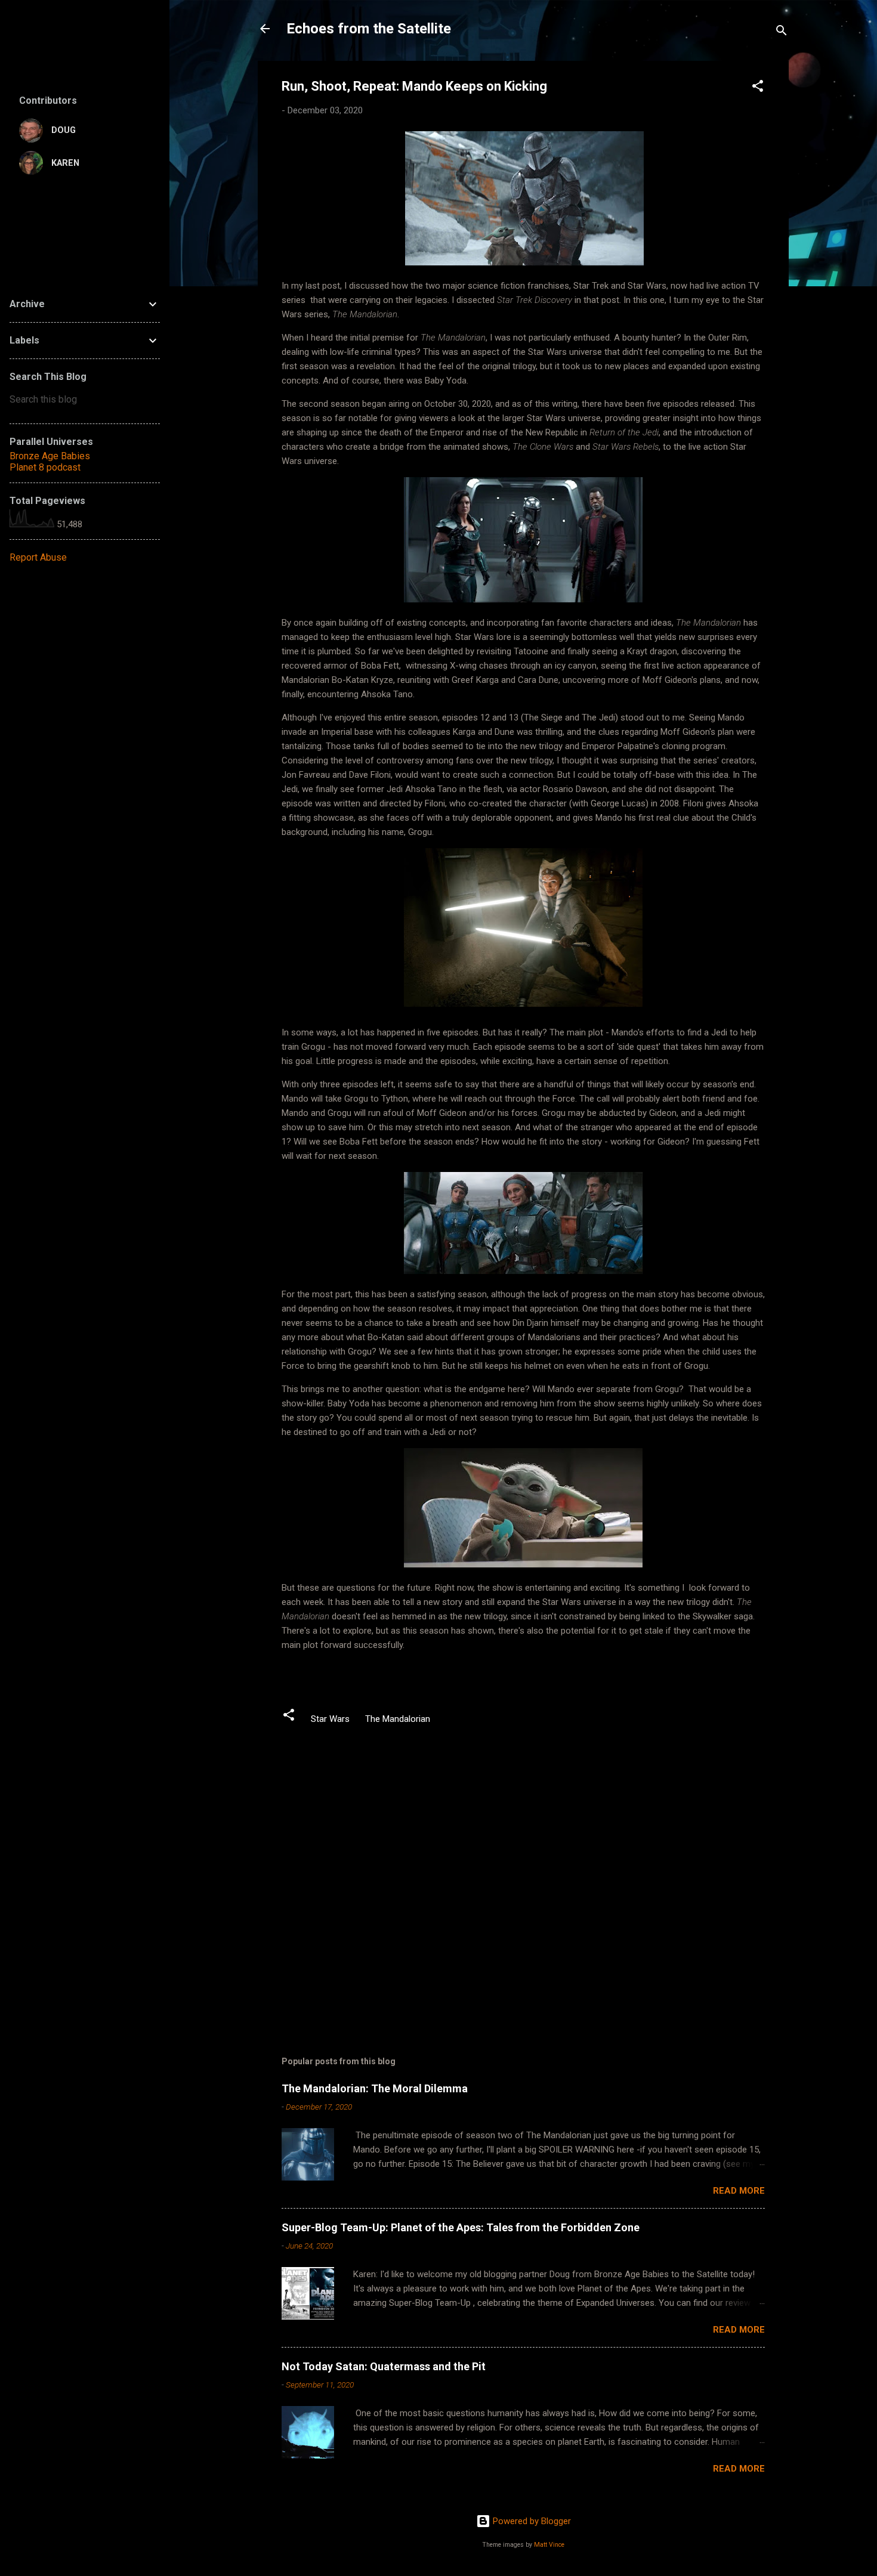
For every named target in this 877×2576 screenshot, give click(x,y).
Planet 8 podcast (45, 467)
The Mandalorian (398, 1719)
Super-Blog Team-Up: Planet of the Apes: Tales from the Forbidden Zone (461, 2227)
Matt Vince (549, 2545)
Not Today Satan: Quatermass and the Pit (384, 2366)
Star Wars (330, 1719)
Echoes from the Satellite (369, 29)
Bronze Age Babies (50, 456)
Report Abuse (38, 557)
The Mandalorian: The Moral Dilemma (375, 2088)
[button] (758, 88)
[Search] (782, 33)
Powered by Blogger (531, 2521)
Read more (739, 2191)
